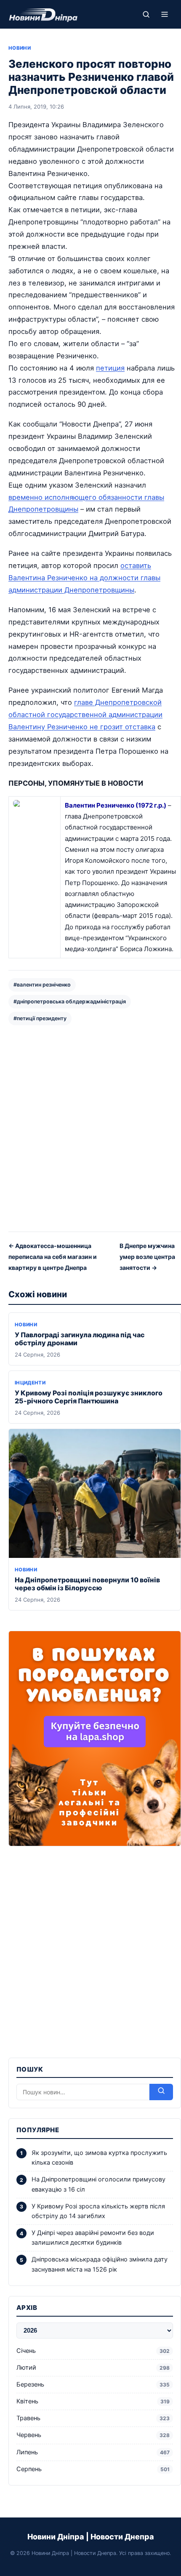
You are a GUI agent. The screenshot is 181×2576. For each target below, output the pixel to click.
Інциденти (30, 1383)
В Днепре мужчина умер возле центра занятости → (147, 1256)
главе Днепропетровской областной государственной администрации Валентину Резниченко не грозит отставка (85, 715)
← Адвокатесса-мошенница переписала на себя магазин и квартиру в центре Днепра (53, 1256)
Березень (93, 2384)
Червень (93, 2435)
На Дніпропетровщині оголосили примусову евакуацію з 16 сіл (98, 2184)
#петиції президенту (40, 1018)
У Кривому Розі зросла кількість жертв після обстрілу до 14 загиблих (98, 2211)
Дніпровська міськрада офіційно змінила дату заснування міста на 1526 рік (100, 2264)
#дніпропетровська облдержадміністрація (70, 1001)
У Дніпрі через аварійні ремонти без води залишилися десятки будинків (93, 2238)
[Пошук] (146, 14)
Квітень (93, 2401)
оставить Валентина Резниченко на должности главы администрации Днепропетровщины (84, 578)
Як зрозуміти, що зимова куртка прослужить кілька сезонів (99, 2158)
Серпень (93, 2469)
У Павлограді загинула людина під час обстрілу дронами (80, 1339)
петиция (110, 368)
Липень (93, 2452)
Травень (93, 2418)
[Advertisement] (90, 1128)
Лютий (93, 2368)
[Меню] (165, 14)
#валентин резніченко (42, 985)
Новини (20, 48)
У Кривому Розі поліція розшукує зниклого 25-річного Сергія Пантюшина (89, 1397)
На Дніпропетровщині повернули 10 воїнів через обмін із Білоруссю (87, 1584)
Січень (93, 2351)
